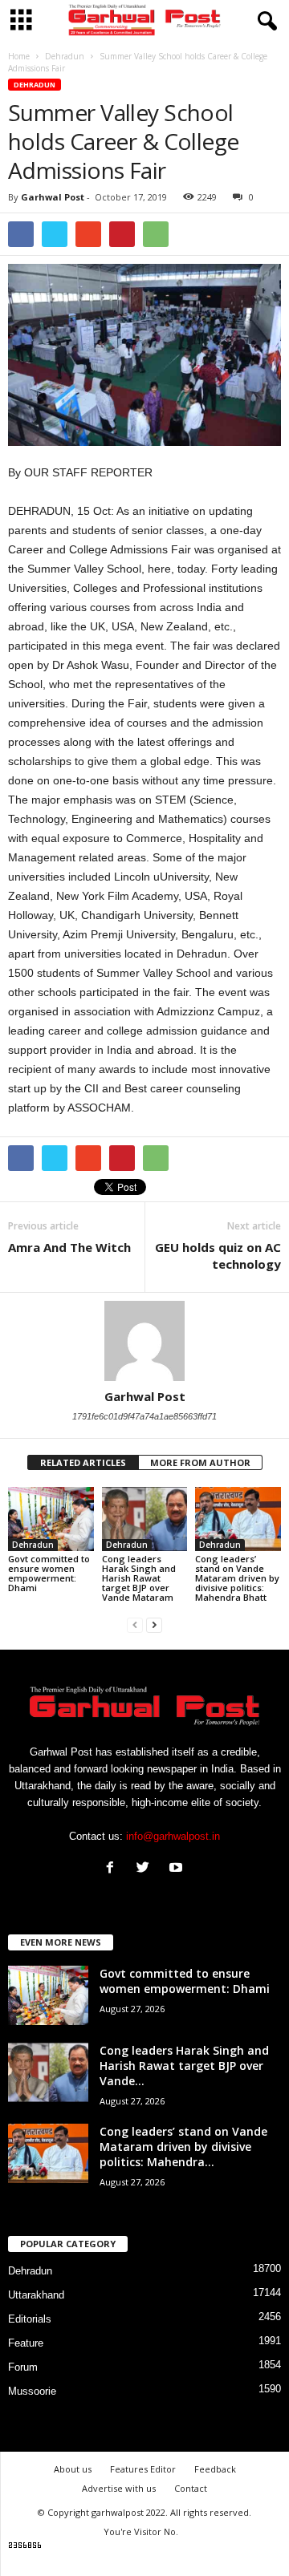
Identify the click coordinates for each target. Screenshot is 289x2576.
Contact (191, 2488)
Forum (23, 2367)
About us (73, 2469)
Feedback (215, 2469)
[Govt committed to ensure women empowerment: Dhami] (51, 1519)
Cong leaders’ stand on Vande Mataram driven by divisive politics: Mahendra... (183, 2147)
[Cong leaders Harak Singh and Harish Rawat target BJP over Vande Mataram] (145, 1519)
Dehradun (35, 85)
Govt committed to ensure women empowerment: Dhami (49, 1573)
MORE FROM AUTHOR (200, 1462)
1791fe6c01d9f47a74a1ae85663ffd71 (144, 1416)
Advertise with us (119, 2488)
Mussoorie (32, 2391)
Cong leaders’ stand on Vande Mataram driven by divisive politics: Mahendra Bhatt (237, 1578)
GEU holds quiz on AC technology (218, 1256)
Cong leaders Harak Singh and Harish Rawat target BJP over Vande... (184, 2066)
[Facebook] (114, 1869)
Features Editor (143, 2469)
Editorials (30, 2319)
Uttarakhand (36, 2295)
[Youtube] (178, 1869)
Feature (26, 2343)
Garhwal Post (53, 197)
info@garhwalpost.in (173, 1836)
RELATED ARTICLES (83, 1462)
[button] (264, 22)
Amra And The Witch (69, 1247)
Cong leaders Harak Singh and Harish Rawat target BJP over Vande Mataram (139, 1578)
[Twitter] (147, 1869)
